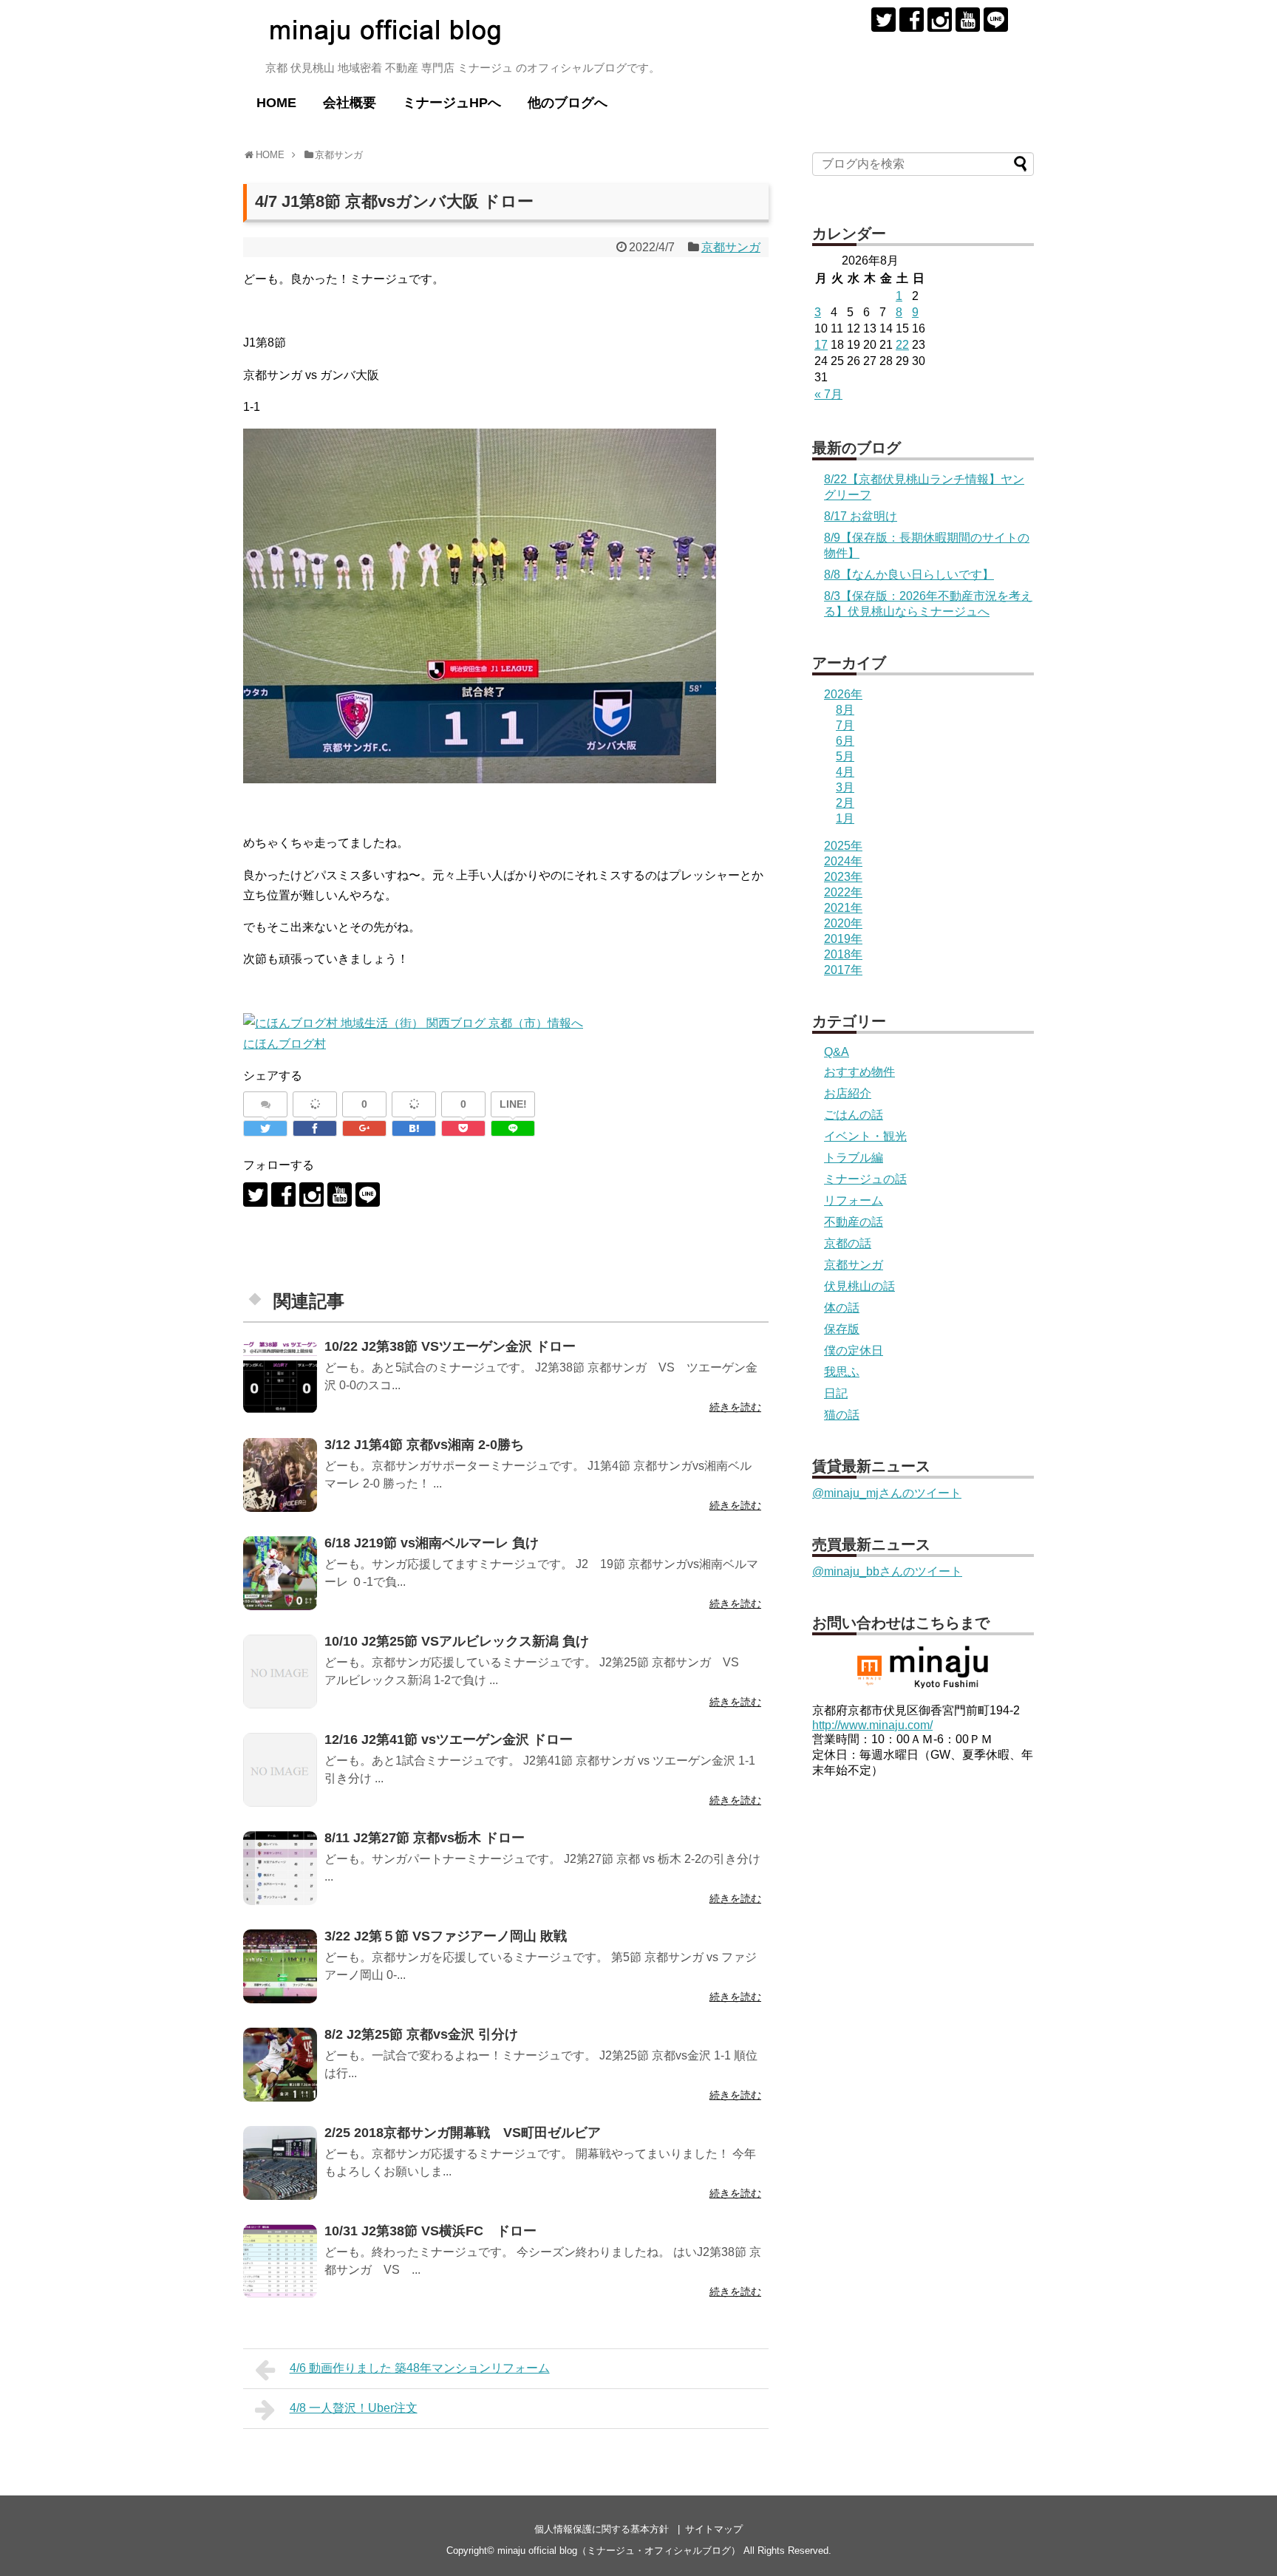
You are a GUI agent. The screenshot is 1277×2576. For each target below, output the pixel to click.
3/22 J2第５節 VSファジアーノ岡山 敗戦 (446, 1936)
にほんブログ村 (285, 1044)
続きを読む (735, 1407)
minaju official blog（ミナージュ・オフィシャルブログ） (619, 2551)
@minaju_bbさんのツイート (887, 1571)
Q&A (837, 1052)
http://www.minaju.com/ (872, 1725)
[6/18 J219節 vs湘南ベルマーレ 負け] (280, 1573)
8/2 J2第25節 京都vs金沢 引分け (421, 2034)
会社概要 (350, 103)
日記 (836, 1393)
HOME (276, 103)
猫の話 (842, 1415)
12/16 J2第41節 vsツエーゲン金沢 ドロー (449, 1740)
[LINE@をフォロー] (996, 20)
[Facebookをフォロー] (912, 20)
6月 (845, 741)
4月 (845, 772)
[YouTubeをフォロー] (968, 20)
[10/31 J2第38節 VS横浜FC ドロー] (280, 2261)
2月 (845, 803)
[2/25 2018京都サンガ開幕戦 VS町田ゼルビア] (280, 2163)
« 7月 (828, 394)
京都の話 (848, 1243)
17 (821, 345)
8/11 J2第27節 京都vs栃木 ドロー (425, 1838)
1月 (845, 818)
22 (902, 345)
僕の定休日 (854, 1350)
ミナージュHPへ (452, 103)
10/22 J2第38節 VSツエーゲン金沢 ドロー (450, 1346)
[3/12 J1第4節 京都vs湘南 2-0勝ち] (280, 1475)
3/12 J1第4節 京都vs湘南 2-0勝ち (424, 1445)
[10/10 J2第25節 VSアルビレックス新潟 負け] (280, 1672)
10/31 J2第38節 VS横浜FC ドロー (430, 2231)
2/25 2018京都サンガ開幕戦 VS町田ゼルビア (463, 2133)
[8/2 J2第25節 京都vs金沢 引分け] (280, 2065)
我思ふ (842, 1372)
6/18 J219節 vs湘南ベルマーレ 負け (432, 1543)
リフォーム (854, 1200)
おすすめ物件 (859, 1072)
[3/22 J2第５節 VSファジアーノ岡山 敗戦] (280, 1966)
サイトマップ (714, 2529)
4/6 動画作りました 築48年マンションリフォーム (420, 2368)
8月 (845, 710)
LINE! (513, 1104)
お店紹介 (848, 1093)
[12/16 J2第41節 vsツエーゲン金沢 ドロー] (280, 1770)
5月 (845, 756)
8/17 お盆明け (861, 516)
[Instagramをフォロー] (940, 20)
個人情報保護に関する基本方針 (602, 2529)
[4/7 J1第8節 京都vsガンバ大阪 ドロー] (414, 1128)
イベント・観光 (865, 1136)
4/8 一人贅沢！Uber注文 (354, 2408)
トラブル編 (854, 1158)
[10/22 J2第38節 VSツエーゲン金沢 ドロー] (280, 1377)
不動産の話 (854, 1222)
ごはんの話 (854, 1115)
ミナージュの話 (865, 1179)
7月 (845, 725)
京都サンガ (731, 247)
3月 (845, 787)
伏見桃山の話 (859, 1286)
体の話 (842, 1308)
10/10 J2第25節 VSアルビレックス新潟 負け (457, 1641)
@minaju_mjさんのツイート (887, 1493)
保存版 (842, 1329)
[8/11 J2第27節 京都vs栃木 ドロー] (280, 1868)
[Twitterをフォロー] (883, 20)
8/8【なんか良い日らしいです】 (909, 575)
